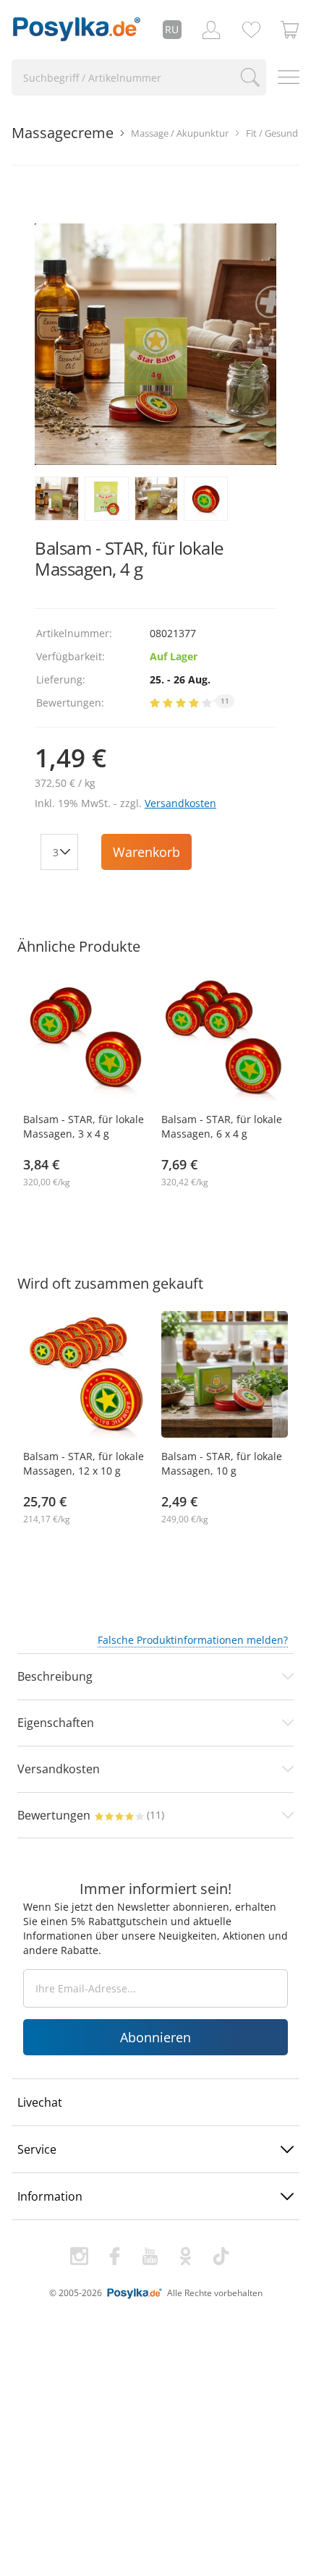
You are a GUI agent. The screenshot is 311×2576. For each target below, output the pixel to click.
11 (225, 701)
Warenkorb (146, 852)
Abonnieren (155, 2037)
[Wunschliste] (251, 30)
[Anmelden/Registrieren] (211, 30)
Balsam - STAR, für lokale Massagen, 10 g (222, 1463)
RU (172, 29)
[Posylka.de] (77, 30)
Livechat (40, 2102)
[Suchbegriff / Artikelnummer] (251, 77)
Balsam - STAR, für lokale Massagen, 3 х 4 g (84, 1126)
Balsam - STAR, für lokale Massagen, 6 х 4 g (222, 1126)
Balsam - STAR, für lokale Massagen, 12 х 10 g (84, 1463)
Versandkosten (180, 803)
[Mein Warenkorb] (290, 30)
